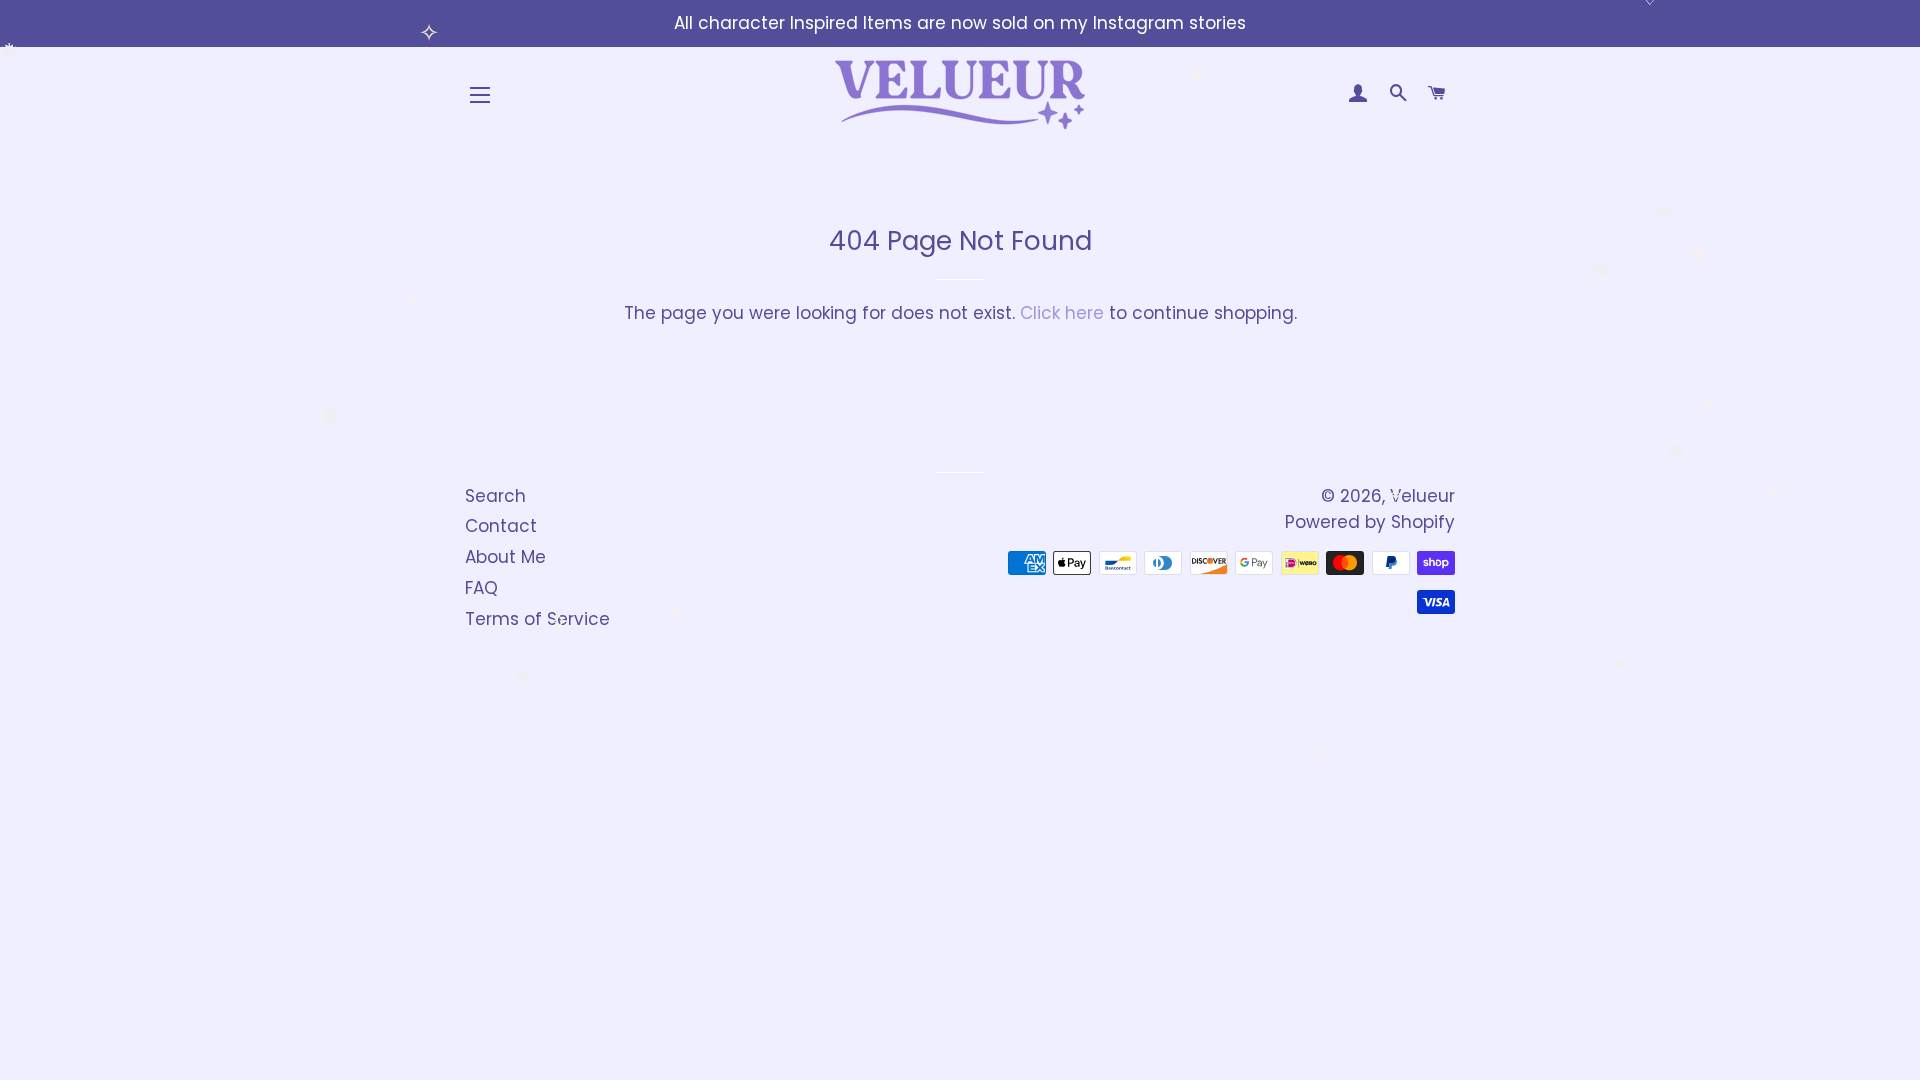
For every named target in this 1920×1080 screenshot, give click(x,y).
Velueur (1422, 496)
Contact (501, 526)
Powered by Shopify (1370, 522)
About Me (505, 557)
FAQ (481, 588)
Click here (1062, 313)
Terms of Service (537, 619)
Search (495, 496)
